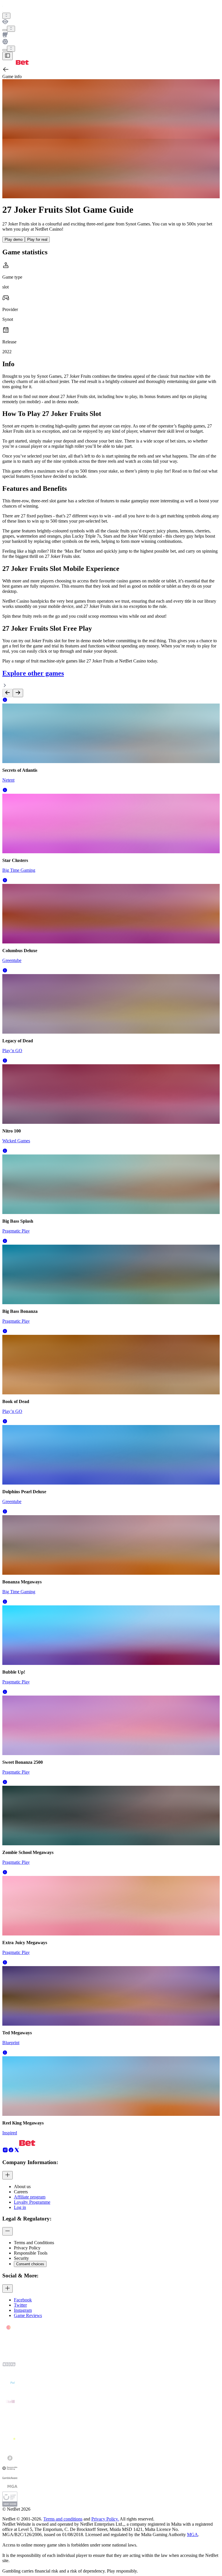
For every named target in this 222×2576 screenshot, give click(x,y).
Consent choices (30, 2264)
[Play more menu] (5, 30)
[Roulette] (111, 42)
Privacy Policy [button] (27, 2248)
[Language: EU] (11, 49)
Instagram (23, 2310)
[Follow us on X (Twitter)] (17, 2151)
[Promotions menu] (6, 16)
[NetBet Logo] (15, 63)
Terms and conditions (63, 2519)
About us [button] (22, 2187)
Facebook (23, 2300)
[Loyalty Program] (111, 22)
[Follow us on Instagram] (5, 2151)
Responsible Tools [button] (31, 2253)
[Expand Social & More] (8, 2289)
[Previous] (8, 693)
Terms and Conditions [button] (34, 2243)
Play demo (14, 239)
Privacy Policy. (105, 2519)
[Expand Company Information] (8, 2175)
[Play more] (11, 29)
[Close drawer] (8, 56)
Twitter (20, 2305)
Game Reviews (28, 2315)
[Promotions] (6, 16)
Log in (20, 2207)
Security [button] (21, 2258)
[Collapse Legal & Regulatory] (8, 2231)
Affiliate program (30, 2197)
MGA (193, 2535)
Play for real (37, 239)
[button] (5, 701)
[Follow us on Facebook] (11, 2151)
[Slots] (111, 35)
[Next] (18, 693)
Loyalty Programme (32, 2202)
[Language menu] (5, 50)
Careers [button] (21, 2192)
